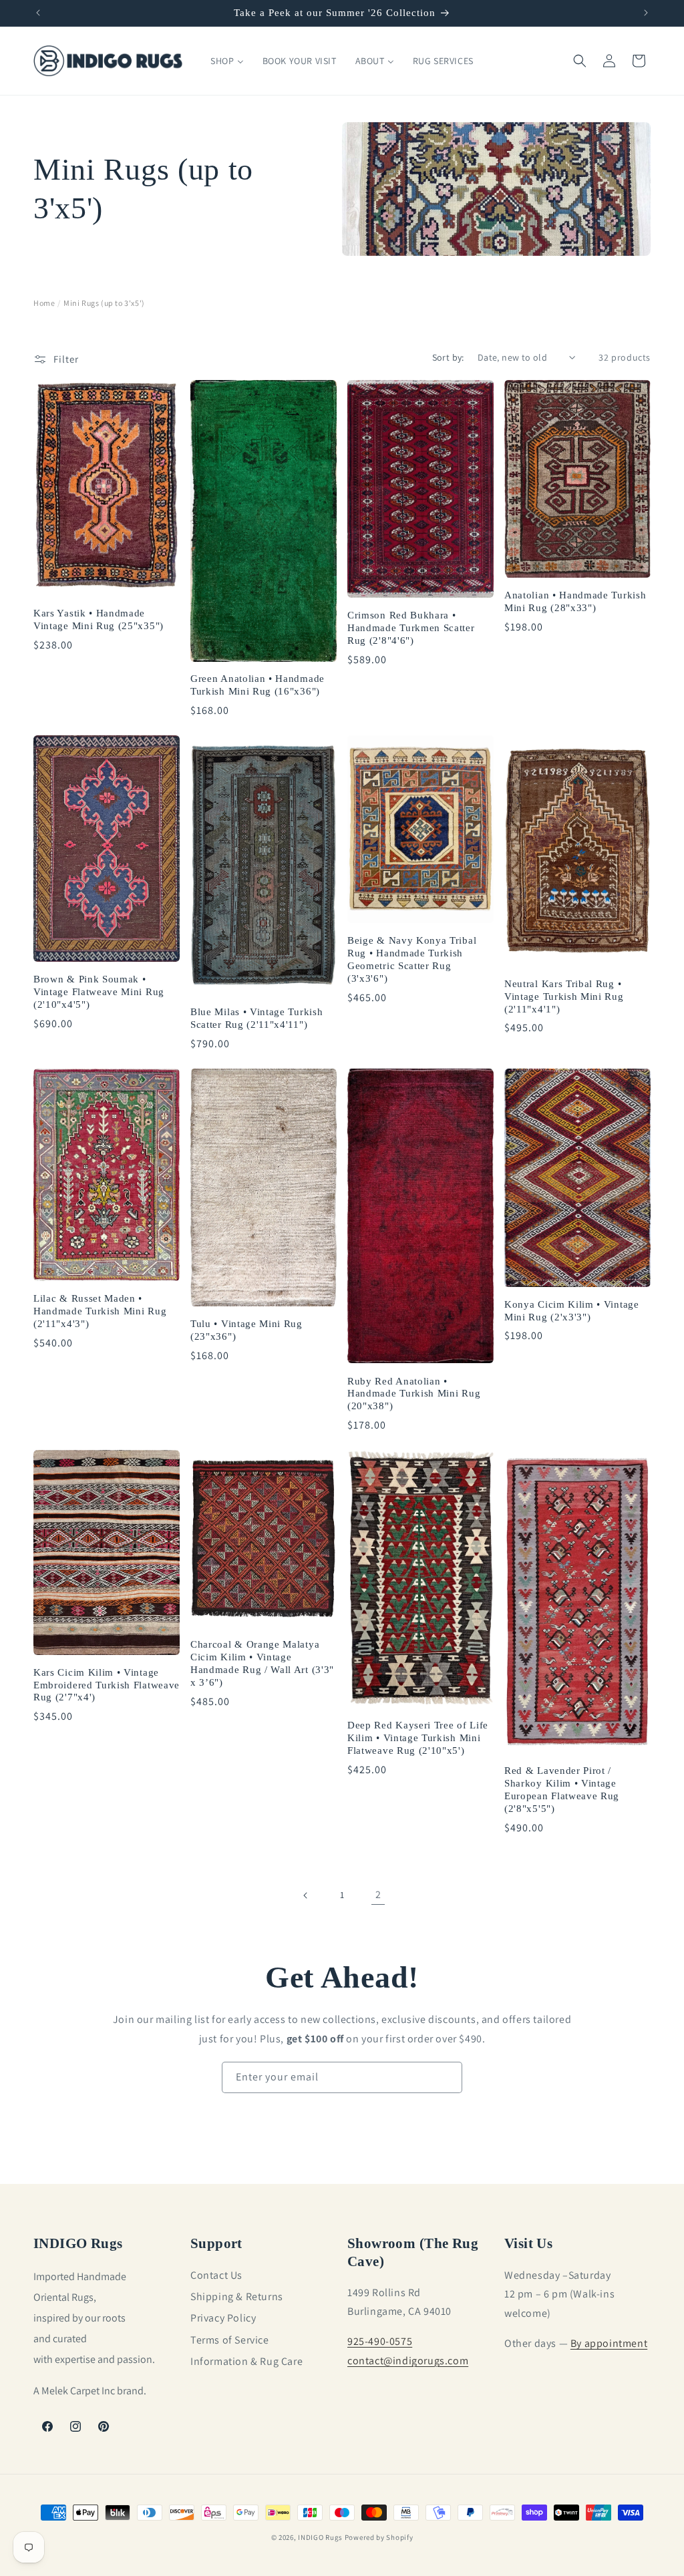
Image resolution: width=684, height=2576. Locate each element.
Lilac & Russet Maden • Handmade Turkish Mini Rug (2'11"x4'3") (100, 1311)
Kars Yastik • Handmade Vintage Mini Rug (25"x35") (99, 619)
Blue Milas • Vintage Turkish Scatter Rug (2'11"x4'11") (256, 1018)
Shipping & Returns (237, 2296)
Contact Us (216, 2275)
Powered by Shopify (379, 2537)
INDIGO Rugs (320, 2537)
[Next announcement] (646, 13)
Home (44, 303)
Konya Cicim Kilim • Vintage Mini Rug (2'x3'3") (572, 1311)
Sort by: (448, 357)
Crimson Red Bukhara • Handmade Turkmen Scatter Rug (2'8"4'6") (411, 628)
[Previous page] (306, 1895)
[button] (580, 61)
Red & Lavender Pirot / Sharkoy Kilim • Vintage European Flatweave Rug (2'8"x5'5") (562, 1790)
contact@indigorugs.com (408, 2361)
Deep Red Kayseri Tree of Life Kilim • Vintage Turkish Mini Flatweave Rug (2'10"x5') (418, 1738)
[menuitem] (227, 61)
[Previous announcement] (38, 13)
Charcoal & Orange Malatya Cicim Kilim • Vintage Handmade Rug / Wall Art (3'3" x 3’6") (262, 1663)
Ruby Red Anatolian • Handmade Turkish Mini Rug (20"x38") (414, 1394)
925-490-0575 (380, 2341)
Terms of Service (230, 2340)
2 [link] (378, 1894)
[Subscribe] (447, 2077)
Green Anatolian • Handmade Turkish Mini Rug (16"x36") (258, 685)
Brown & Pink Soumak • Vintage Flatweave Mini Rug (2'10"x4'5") (99, 992)
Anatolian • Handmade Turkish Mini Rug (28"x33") (575, 601)
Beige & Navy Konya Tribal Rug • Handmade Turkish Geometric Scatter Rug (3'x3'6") (412, 959)
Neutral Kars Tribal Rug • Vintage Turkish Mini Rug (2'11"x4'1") (564, 996)
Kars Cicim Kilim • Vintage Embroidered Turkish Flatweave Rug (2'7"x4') (107, 1685)
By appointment (609, 2343)
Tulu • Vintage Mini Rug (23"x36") (246, 1330)
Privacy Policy (223, 2318)
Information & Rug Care (246, 2361)
